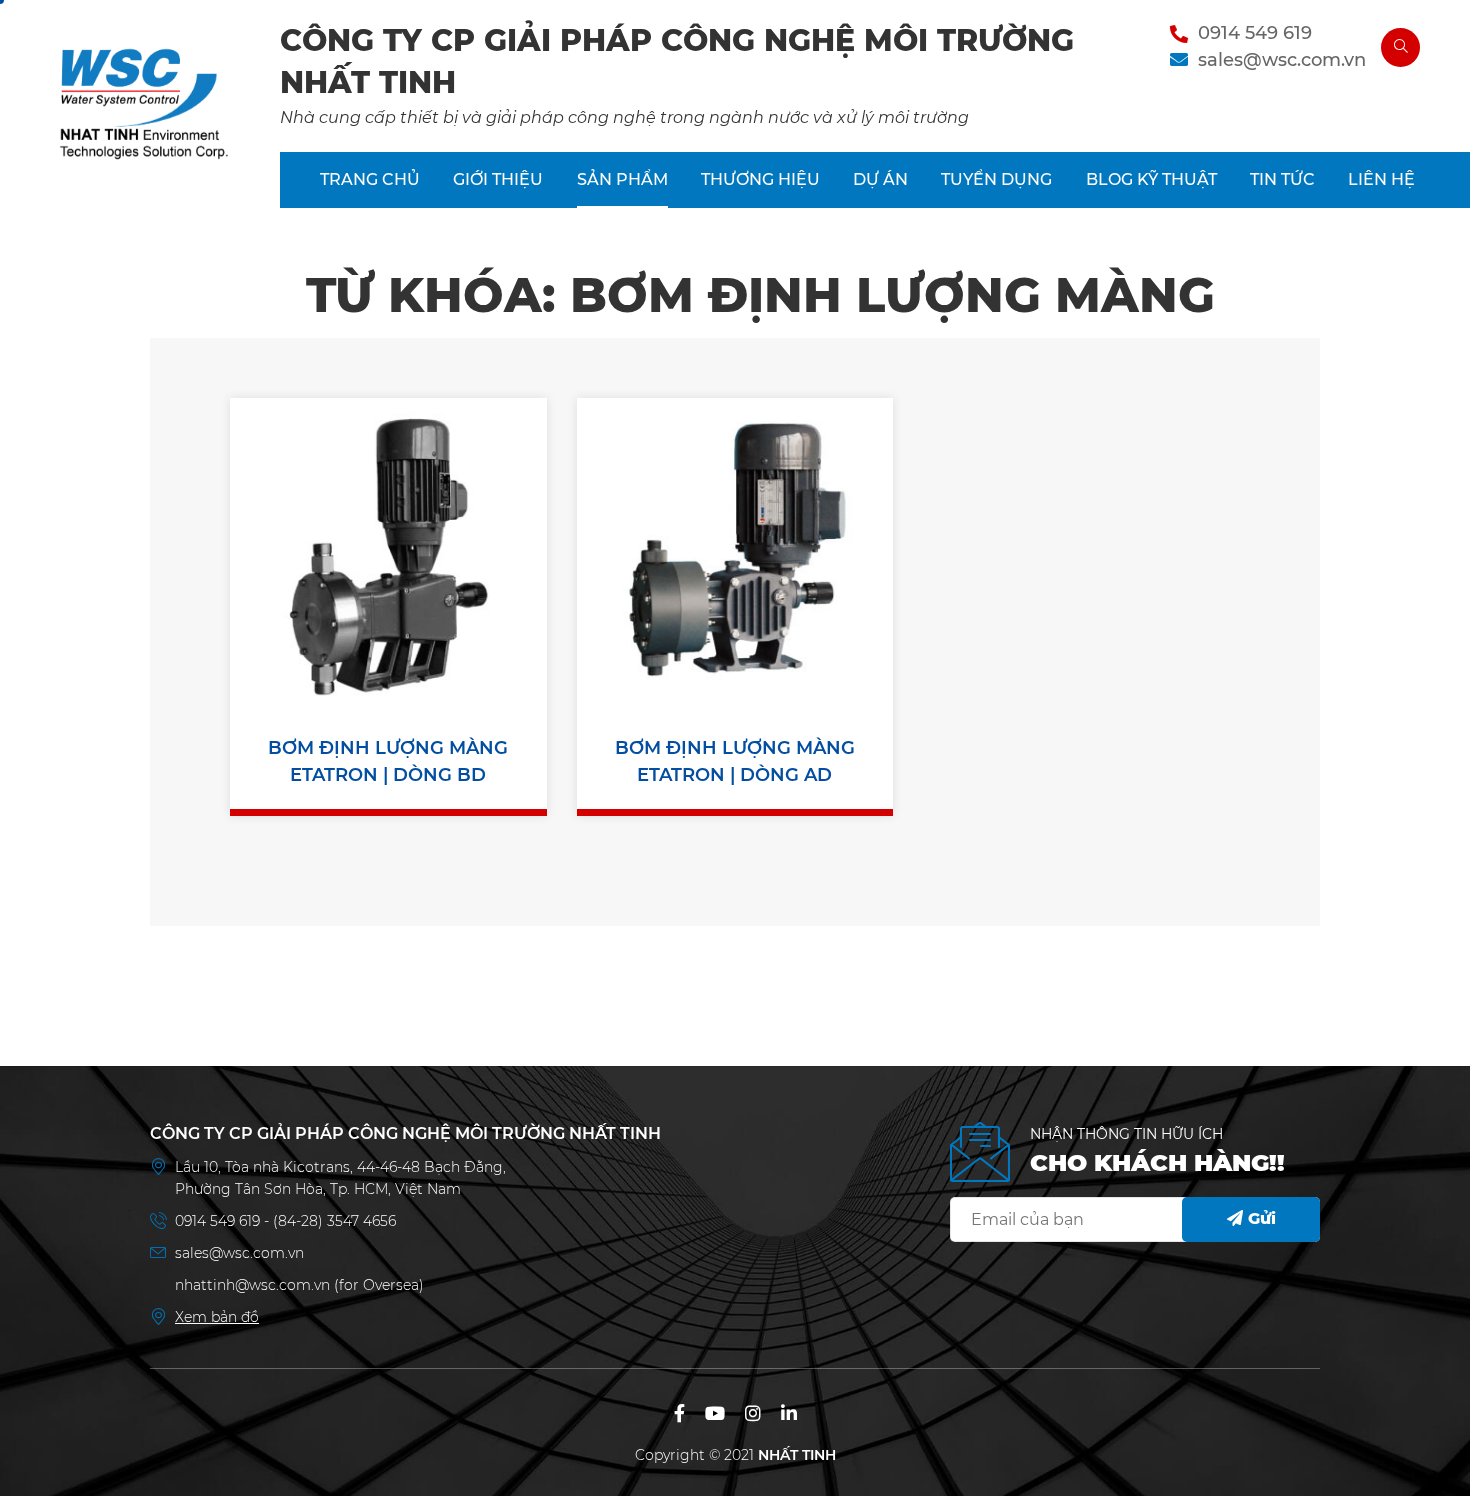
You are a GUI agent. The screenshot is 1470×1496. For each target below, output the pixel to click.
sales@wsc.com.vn (1282, 60)
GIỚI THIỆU (498, 179)
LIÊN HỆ (1381, 179)
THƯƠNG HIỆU (760, 179)
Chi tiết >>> (388, 607)
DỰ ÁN (880, 179)
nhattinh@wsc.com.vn (252, 1285)
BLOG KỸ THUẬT (1151, 179)
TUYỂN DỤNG (996, 179)
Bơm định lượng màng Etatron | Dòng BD (388, 761)
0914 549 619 (1255, 33)
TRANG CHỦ (370, 179)
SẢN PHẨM (622, 179)
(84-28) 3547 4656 (334, 1221)
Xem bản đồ (217, 1317)
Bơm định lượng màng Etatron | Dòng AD (735, 761)
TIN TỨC (1282, 179)
